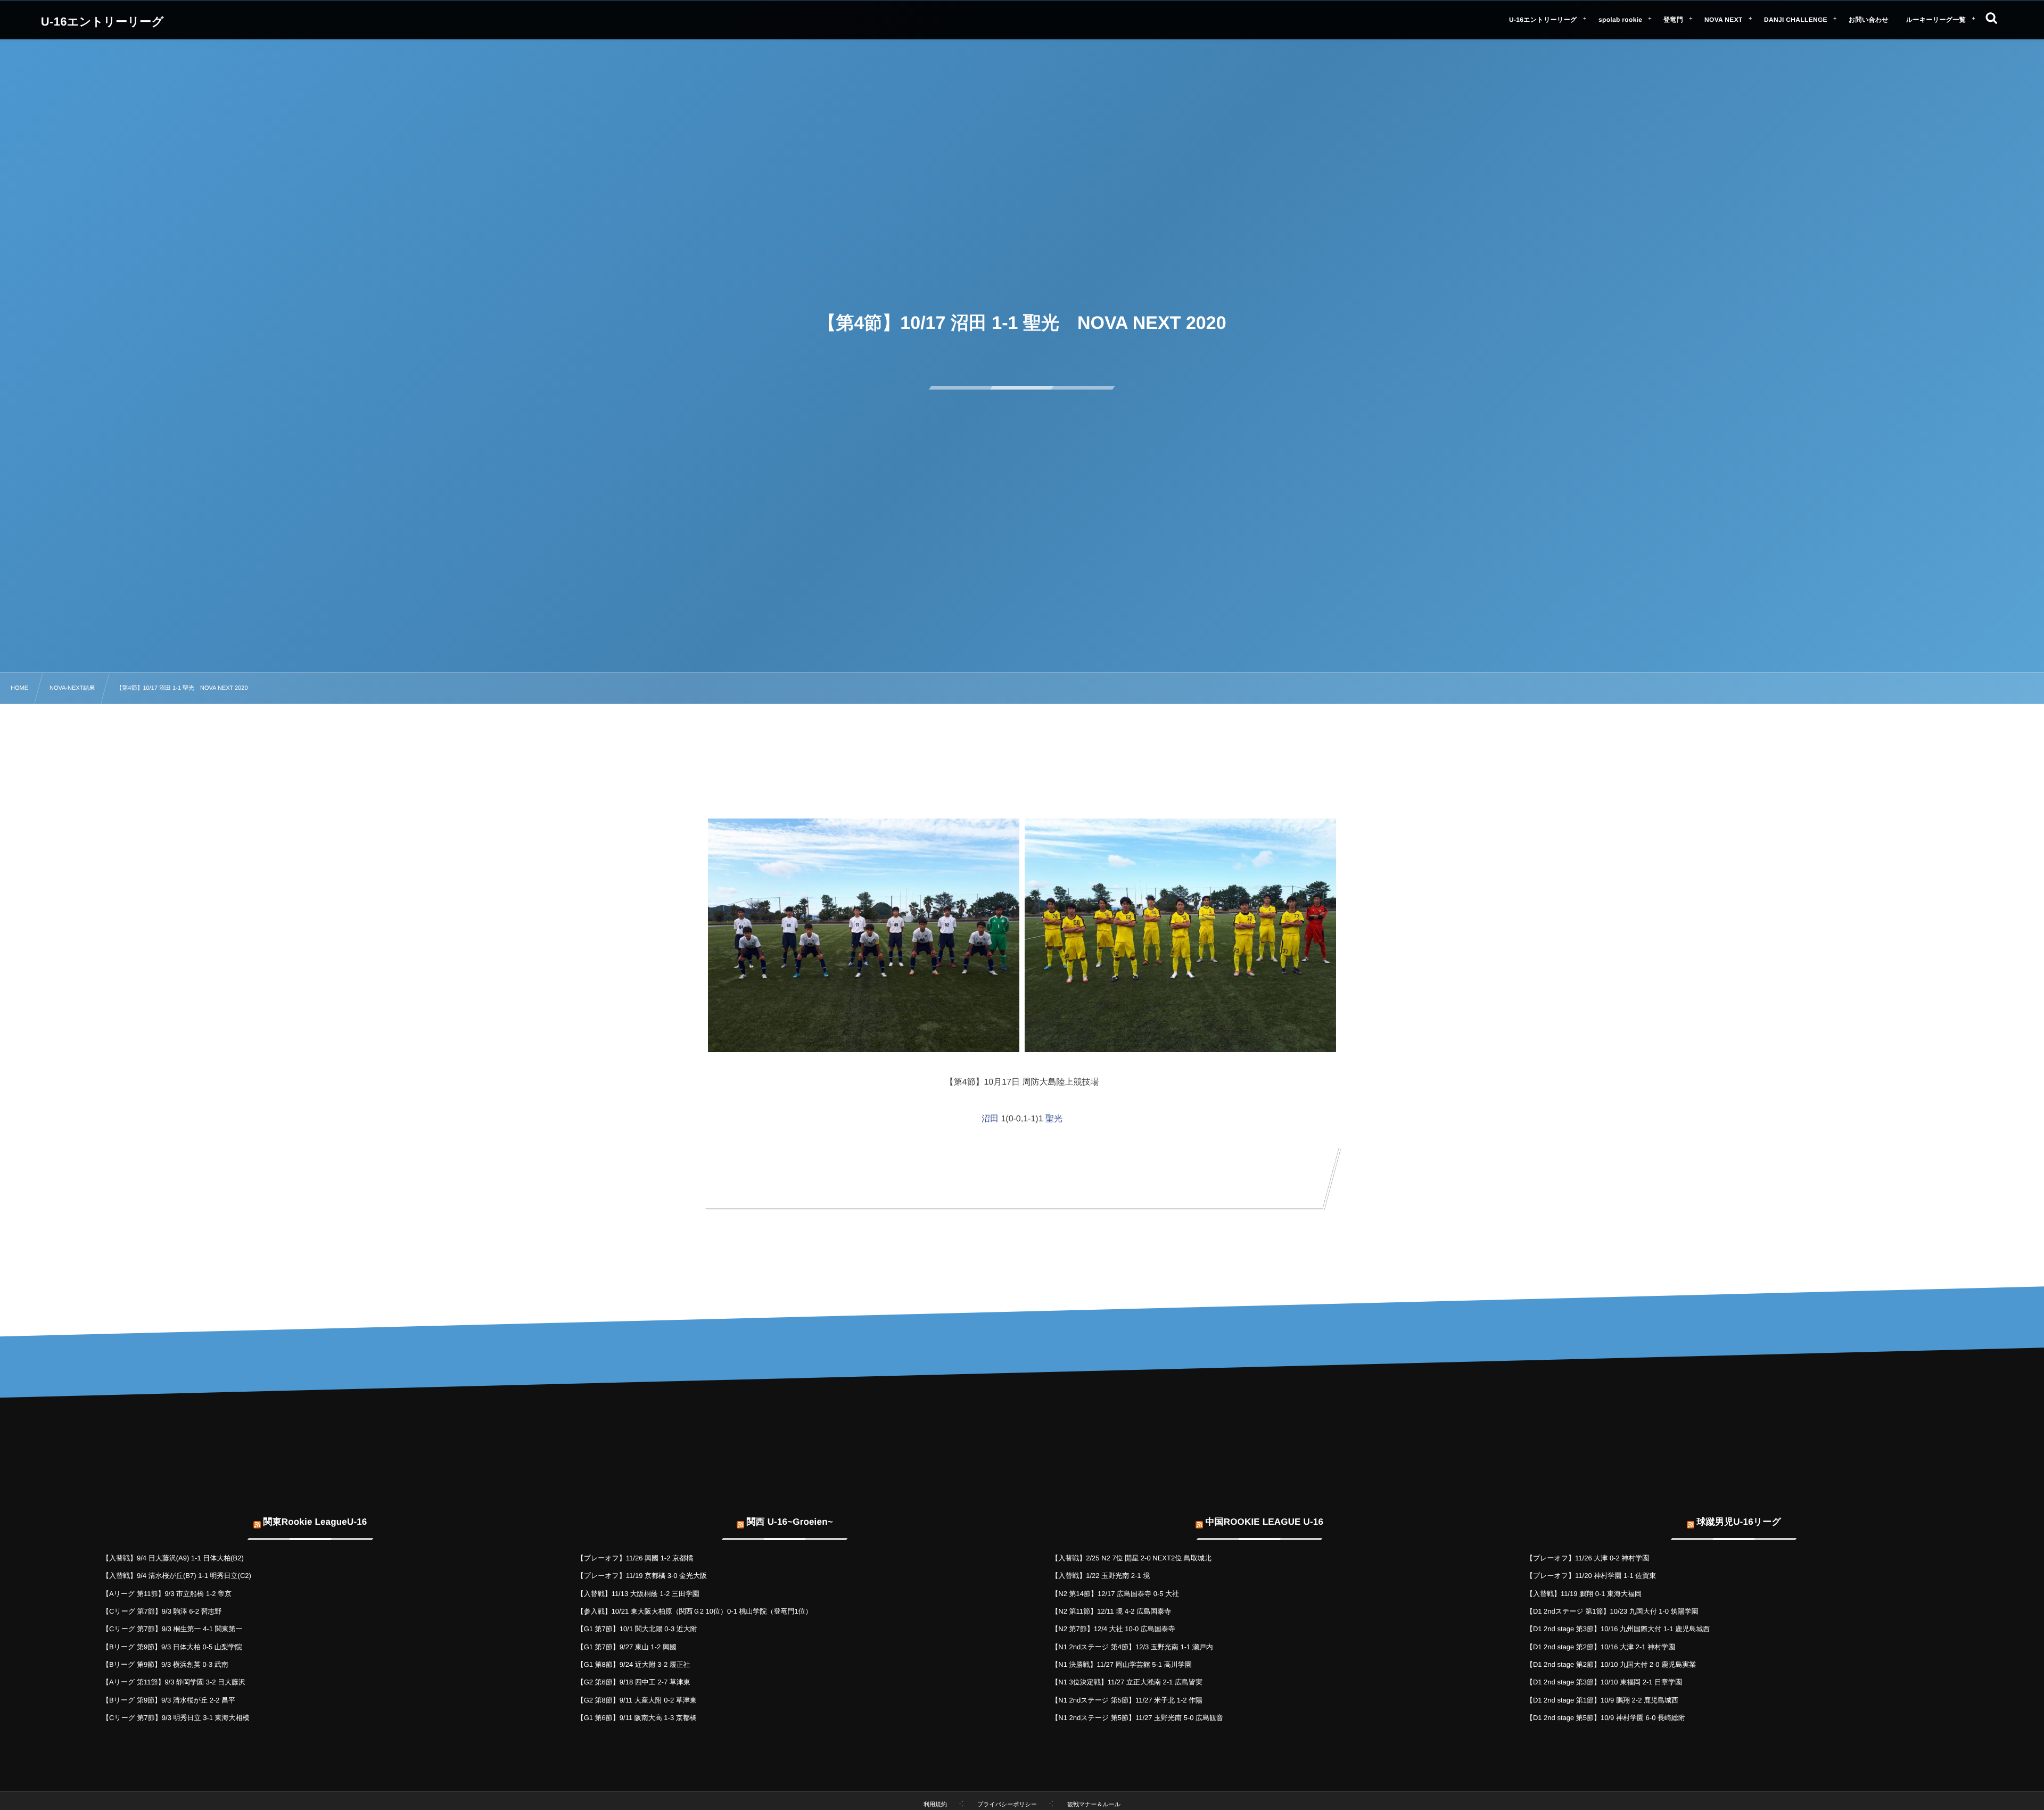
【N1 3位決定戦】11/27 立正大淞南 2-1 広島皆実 (1127, 1682)
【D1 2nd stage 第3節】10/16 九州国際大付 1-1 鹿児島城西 (1618, 1629)
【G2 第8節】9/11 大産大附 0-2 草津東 (637, 1700)
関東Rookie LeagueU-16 (315, 1522)
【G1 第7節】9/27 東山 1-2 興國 (627, 1647)
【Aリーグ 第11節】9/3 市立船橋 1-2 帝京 (167, 1594)
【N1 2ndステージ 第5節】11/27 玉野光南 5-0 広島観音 (1137, 1718)
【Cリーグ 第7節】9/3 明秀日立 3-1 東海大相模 (176, 1718)
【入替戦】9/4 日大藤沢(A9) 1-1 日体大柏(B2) (173, 1558)
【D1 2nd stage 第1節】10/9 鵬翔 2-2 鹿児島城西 (1602, 1700)
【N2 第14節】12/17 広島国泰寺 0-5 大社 (1115, 1594)
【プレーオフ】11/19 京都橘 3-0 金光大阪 (642, 1576)
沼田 (990, 1119)
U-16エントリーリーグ (102, 22)
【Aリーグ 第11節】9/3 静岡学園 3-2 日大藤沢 (174, 1682)
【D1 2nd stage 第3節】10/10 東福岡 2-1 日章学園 (1604, 1682)
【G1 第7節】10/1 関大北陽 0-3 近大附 (637, 1629)
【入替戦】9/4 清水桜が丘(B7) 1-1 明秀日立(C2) (177, 1576)
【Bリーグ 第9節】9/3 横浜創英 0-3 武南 (165, 1664)
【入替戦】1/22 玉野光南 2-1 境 (1101, 1576)
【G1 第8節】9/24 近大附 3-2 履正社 (634, 1664)
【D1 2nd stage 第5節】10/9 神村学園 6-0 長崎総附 (1606, 1718)
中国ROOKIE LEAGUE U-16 (1264, 1522)
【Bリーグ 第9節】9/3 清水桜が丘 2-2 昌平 (169, 1700)
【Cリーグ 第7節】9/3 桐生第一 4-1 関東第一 (172, 1629)
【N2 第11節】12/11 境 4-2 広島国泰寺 (1111, 1611)
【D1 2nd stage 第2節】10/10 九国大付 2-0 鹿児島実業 (1611, 1664)
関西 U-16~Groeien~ (789, 1522)
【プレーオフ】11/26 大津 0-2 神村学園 (1588, 1558)
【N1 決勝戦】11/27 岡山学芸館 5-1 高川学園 (1121, 1664)
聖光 (1054, 1119)
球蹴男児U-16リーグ (1739, 1522)
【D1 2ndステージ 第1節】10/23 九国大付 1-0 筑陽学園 (1612, 1611)
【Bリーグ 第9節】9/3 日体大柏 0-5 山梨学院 (172, 1647)
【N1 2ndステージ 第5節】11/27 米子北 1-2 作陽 (1127, 1700)
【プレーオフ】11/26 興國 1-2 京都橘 (635, 1558)
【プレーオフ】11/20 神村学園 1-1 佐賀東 (1591, 1576)
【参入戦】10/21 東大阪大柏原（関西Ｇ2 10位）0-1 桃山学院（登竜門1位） (695, 1611)
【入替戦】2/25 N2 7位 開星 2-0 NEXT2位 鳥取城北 (1131, 1558)
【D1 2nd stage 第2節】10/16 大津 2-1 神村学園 (1601, 1647)
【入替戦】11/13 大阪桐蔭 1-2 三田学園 (638, 1594)
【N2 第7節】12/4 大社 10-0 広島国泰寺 (1113, 1629)
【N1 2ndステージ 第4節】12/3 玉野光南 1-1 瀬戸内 (1132, 1647)
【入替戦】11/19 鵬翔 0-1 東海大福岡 (1584, 1594)
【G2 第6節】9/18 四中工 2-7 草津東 (634, 1682)
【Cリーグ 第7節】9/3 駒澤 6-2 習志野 (162, 1611)
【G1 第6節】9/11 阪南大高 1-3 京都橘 (637, 1718)
